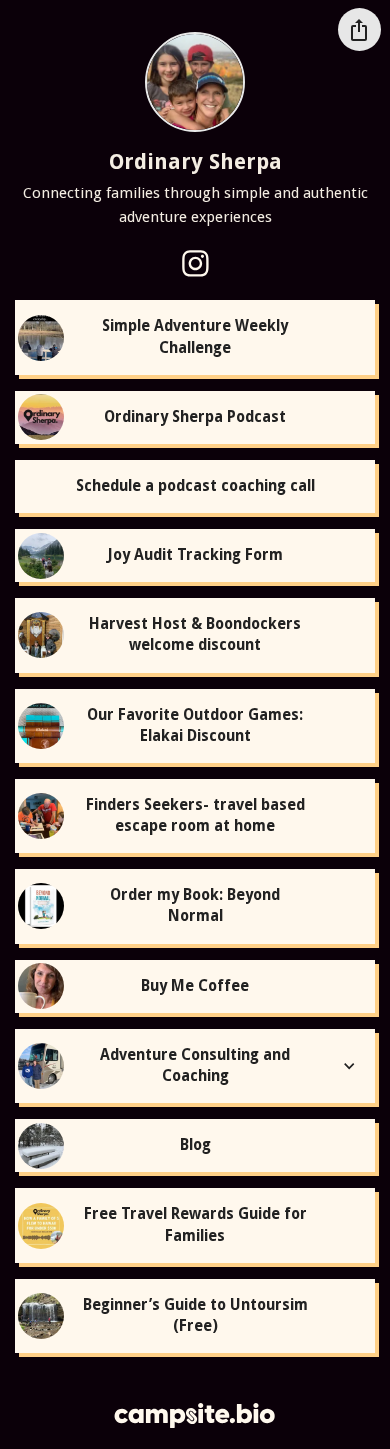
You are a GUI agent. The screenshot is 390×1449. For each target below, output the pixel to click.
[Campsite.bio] (194, 1415)
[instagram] (195, 263)
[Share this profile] (359, 29)
